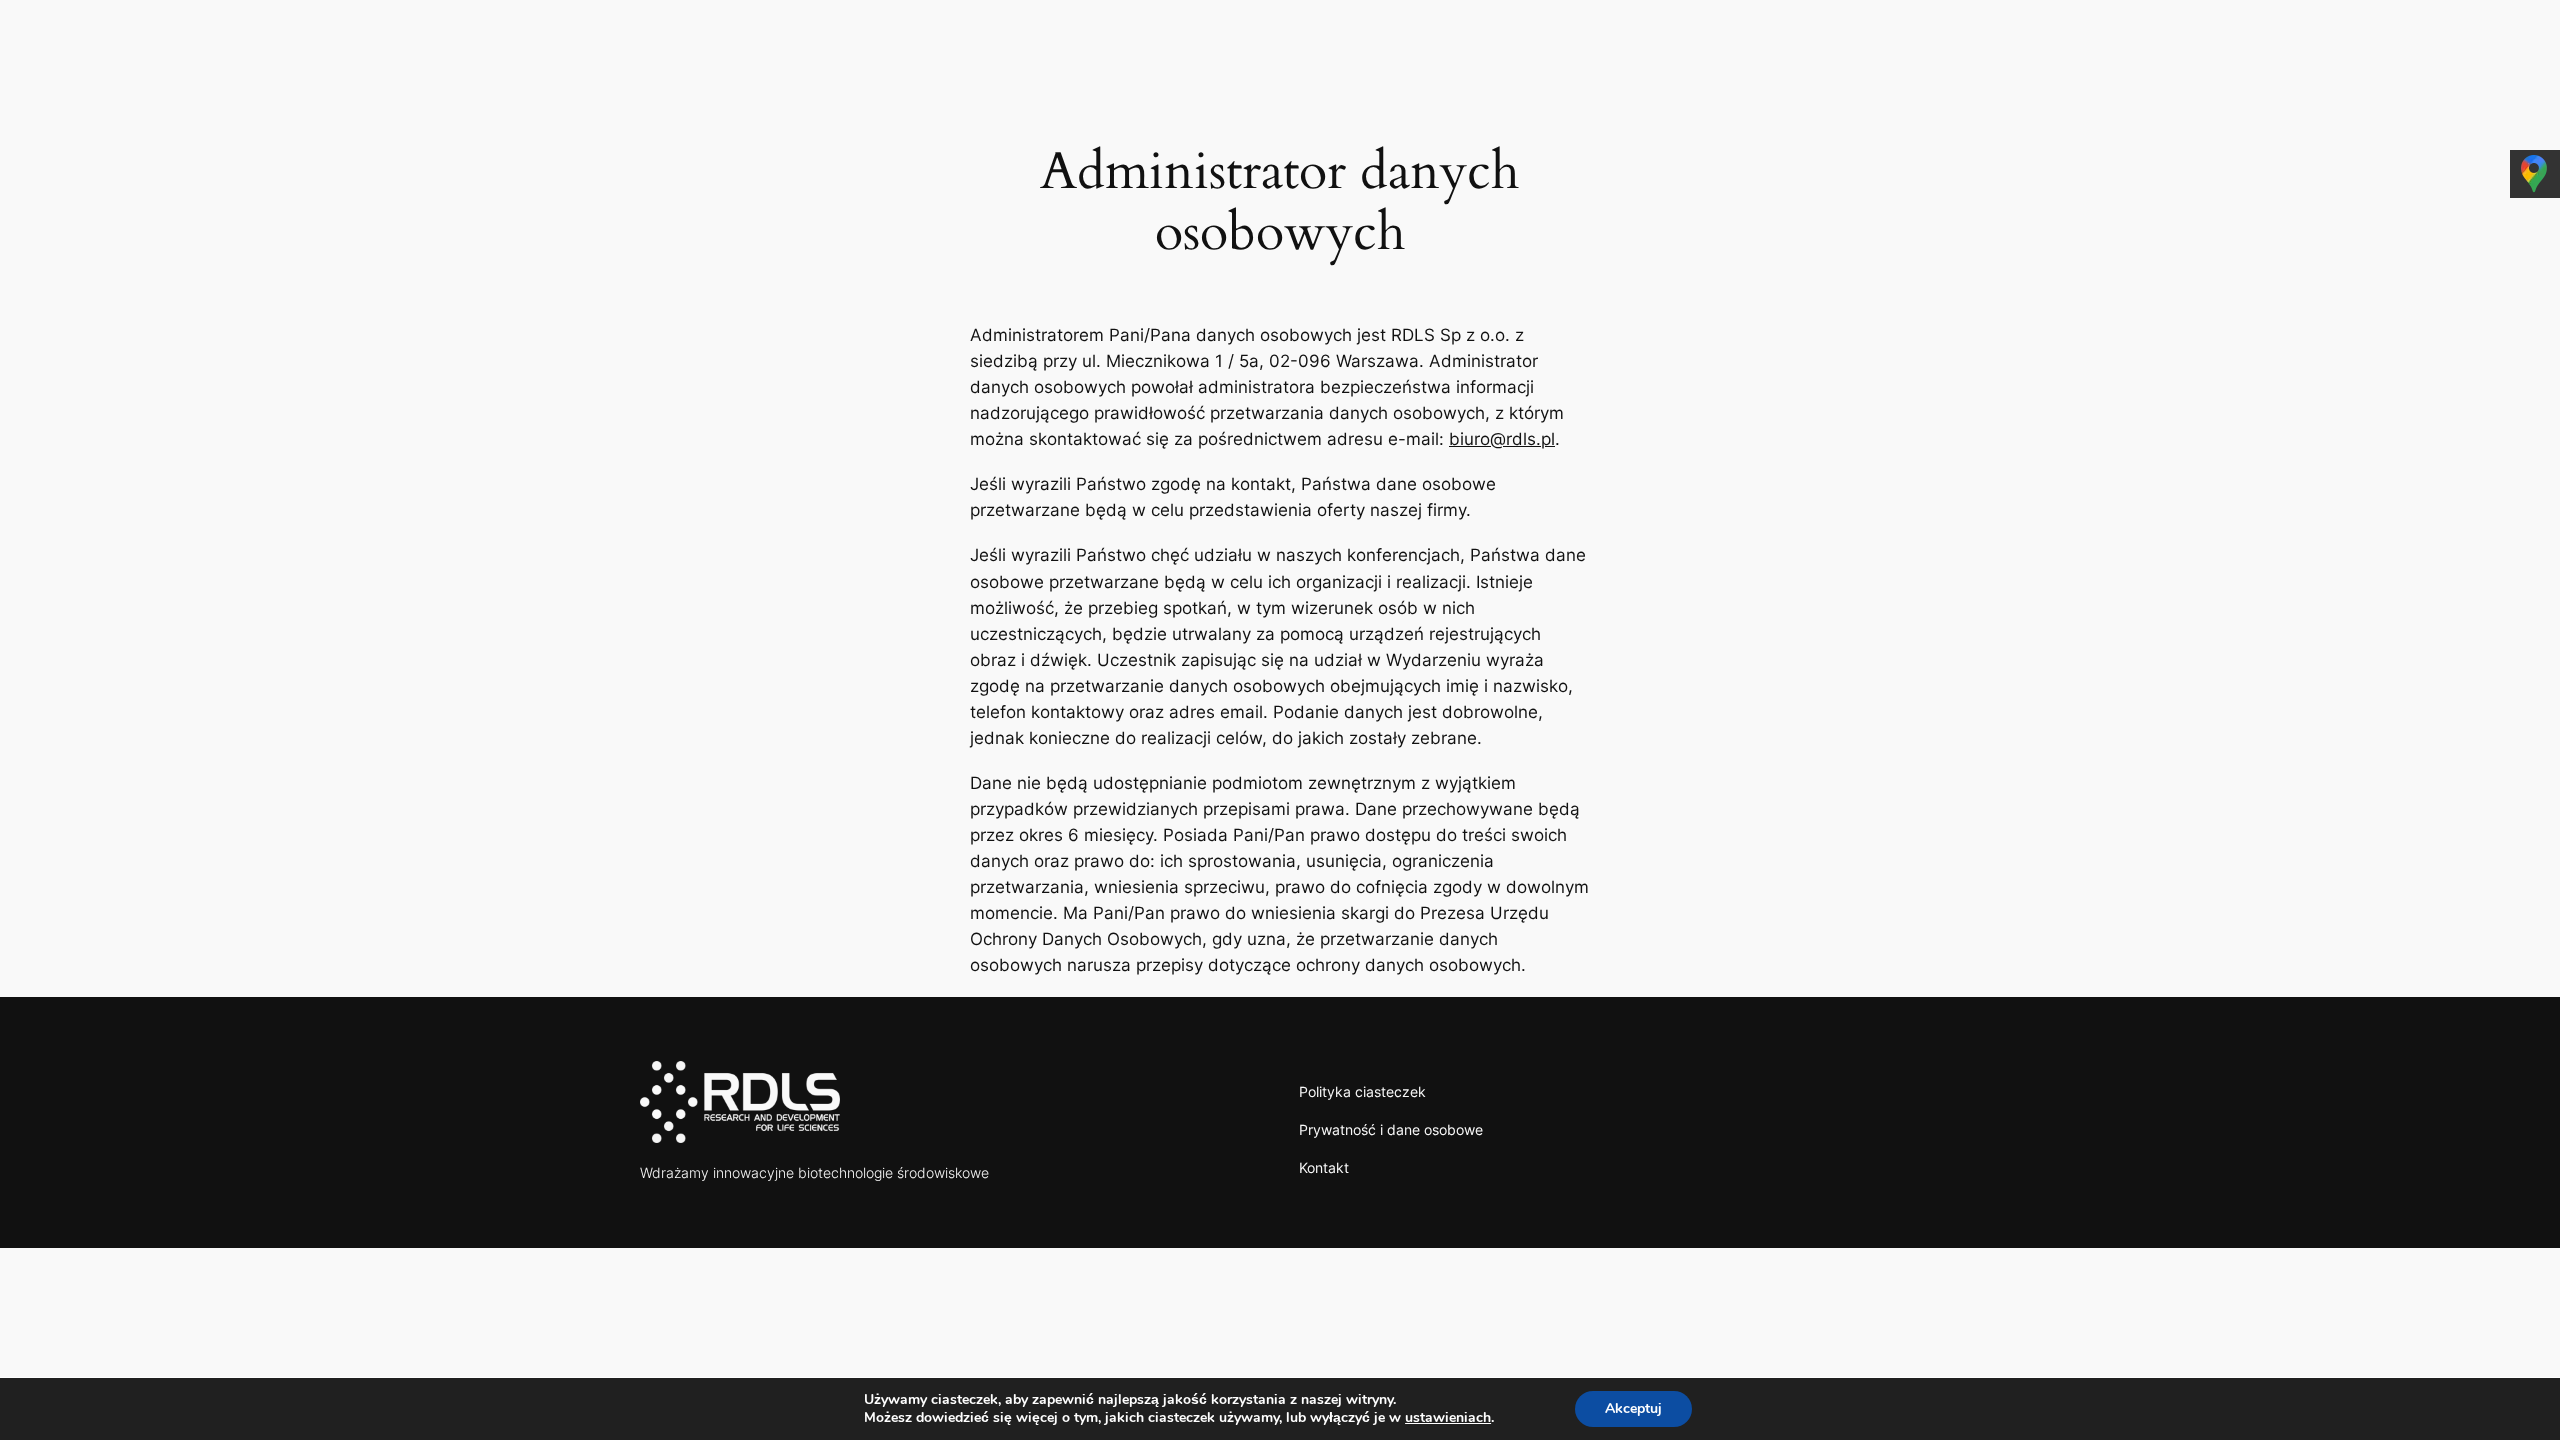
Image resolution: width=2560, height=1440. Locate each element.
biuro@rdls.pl (1502, 439)
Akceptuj (1633, 1408)
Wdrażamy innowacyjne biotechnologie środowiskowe (814, 1172)
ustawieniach (1448, 1418)
